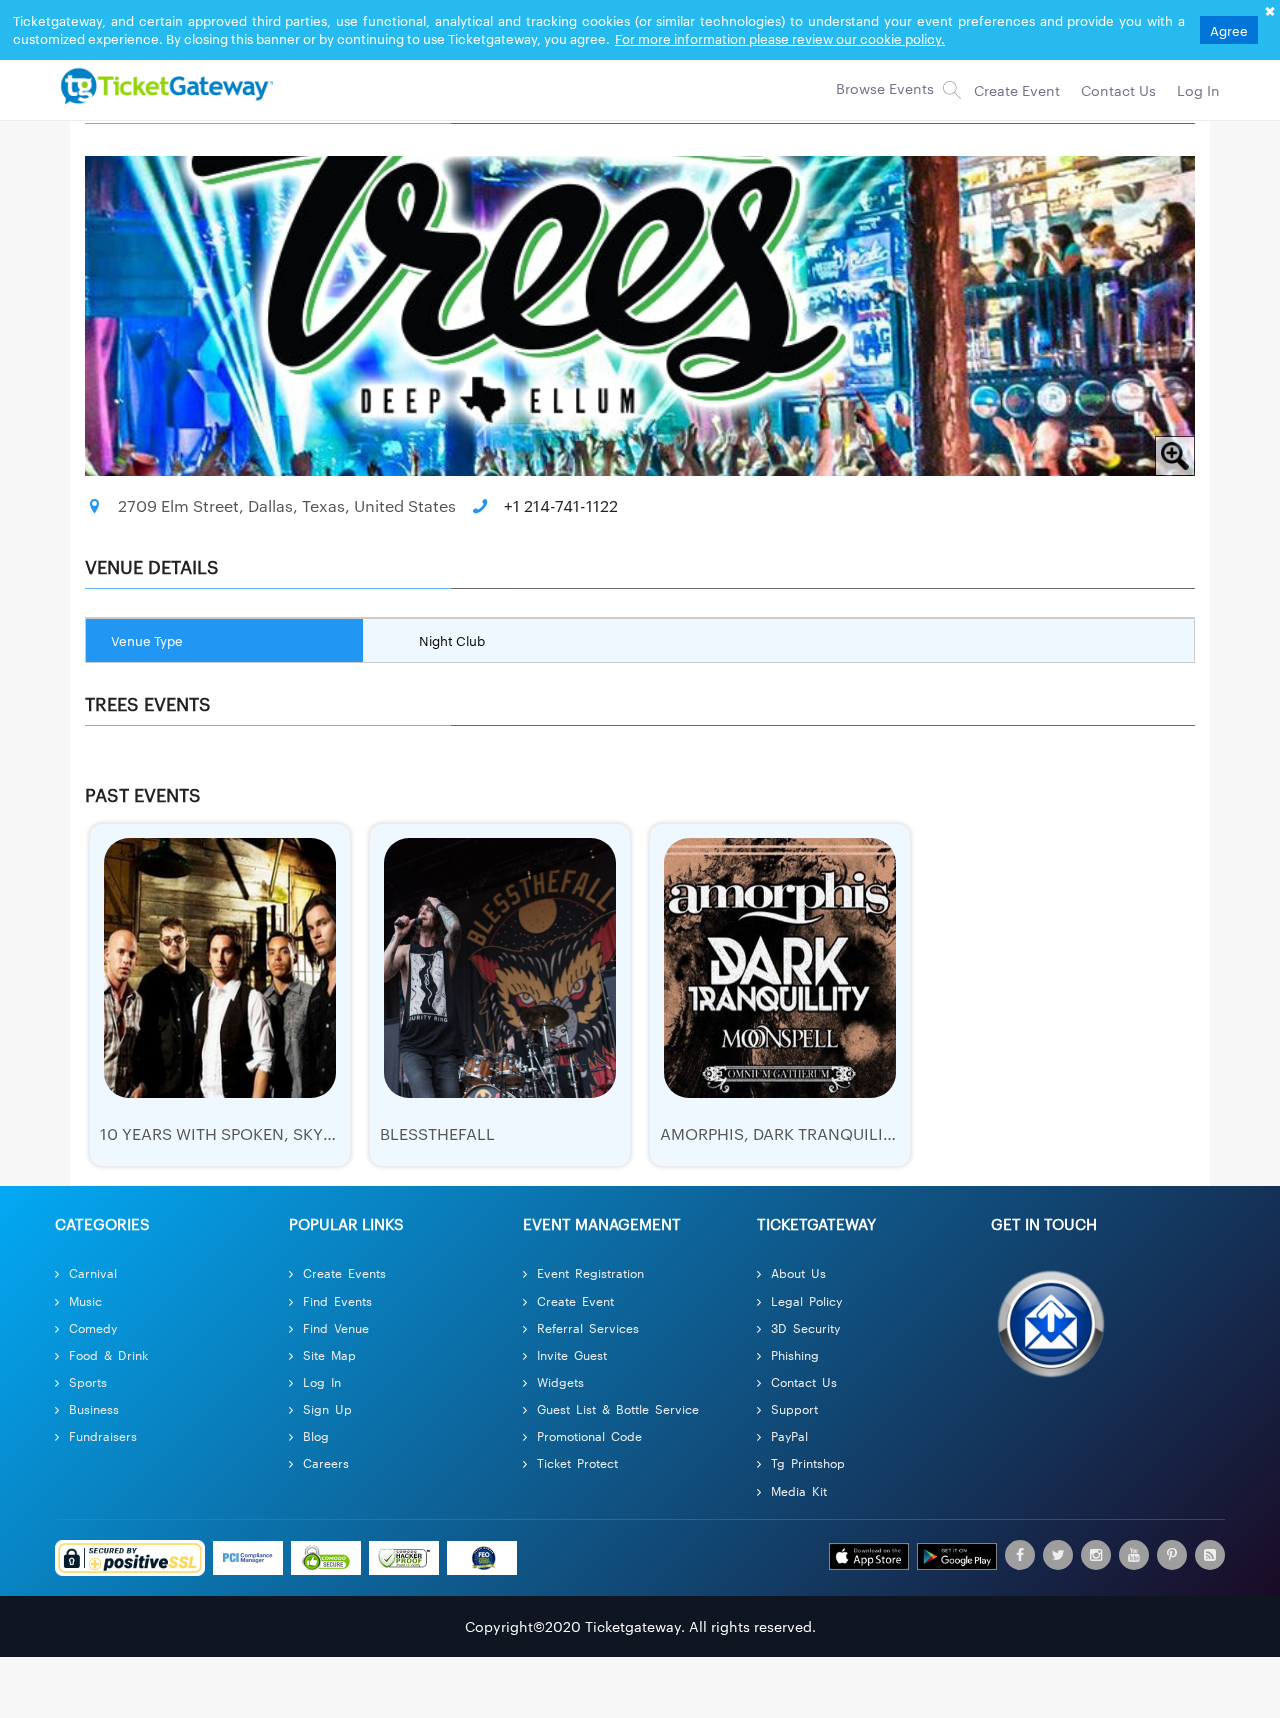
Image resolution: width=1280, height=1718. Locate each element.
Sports (88, 1381)
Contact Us (804, 1381)
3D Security (805, 1327)
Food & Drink (108, 1354)
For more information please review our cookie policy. (780, 38)
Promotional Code (589, 1435)
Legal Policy (806, 1300)
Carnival (93, 1272)
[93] (164, 85)
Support (794, 1408)
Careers (326, 1462)
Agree (1229, 30)
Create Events (344, 1272)
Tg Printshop (808, 1462)
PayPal (789, 1435)
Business (94, 1408)
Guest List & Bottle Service (618, 1408)
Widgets (560, 1381)
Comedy (93, 1327)
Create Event (575, 1300)
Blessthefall (437, 1133)
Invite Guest (572, 1354)
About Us (798, 1272)
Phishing (795, 1354)
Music (85, 1300)
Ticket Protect (577, 1462)
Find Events (337, 1300)
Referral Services (588, 1327)
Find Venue (336, 1327)
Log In (322, 1381)
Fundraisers (103, 1435)
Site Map (329, 1354)
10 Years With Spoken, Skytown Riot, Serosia (293, 1133)
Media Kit (799, 1490)
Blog (316, 1435)
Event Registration (590, 1272)
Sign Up (327, 1408)
